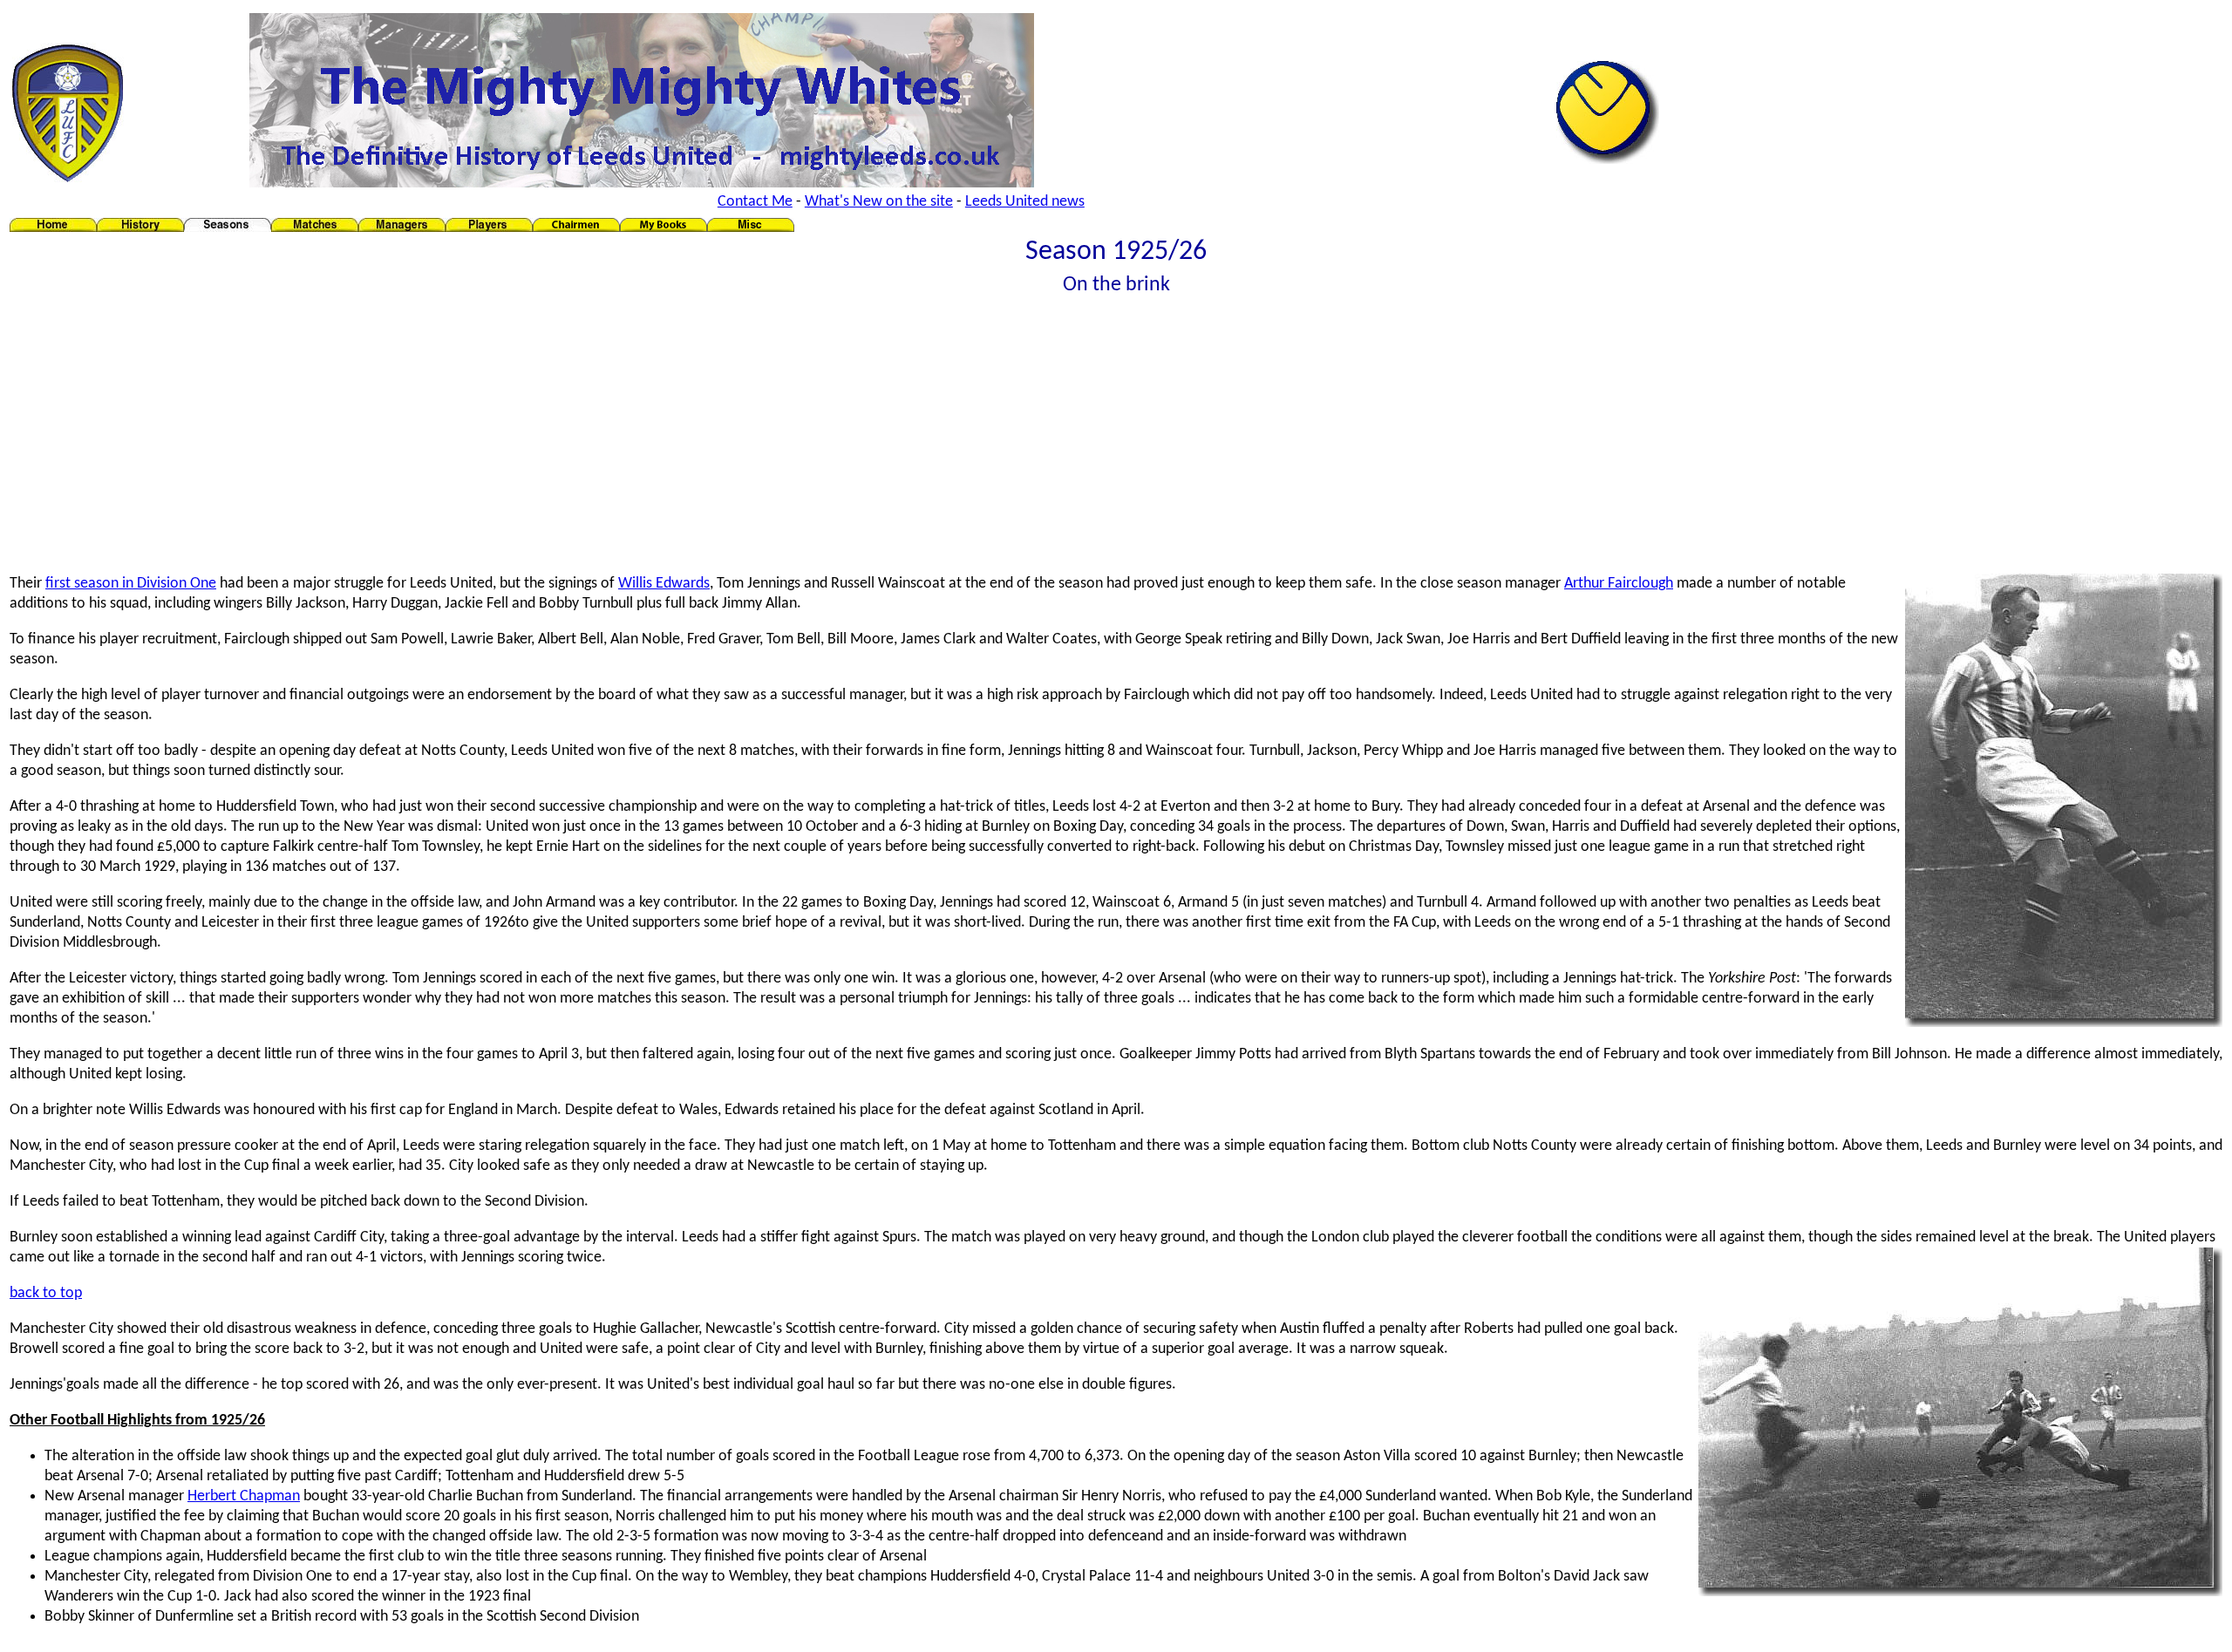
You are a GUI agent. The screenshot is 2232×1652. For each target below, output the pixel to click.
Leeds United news (1025, 202)
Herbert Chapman (244, 1496)
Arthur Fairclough (1619, 584)
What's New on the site (879, 202)
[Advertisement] (1116, 438)
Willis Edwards (664, 584)
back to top (46, 1293)
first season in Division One (131, 584)
